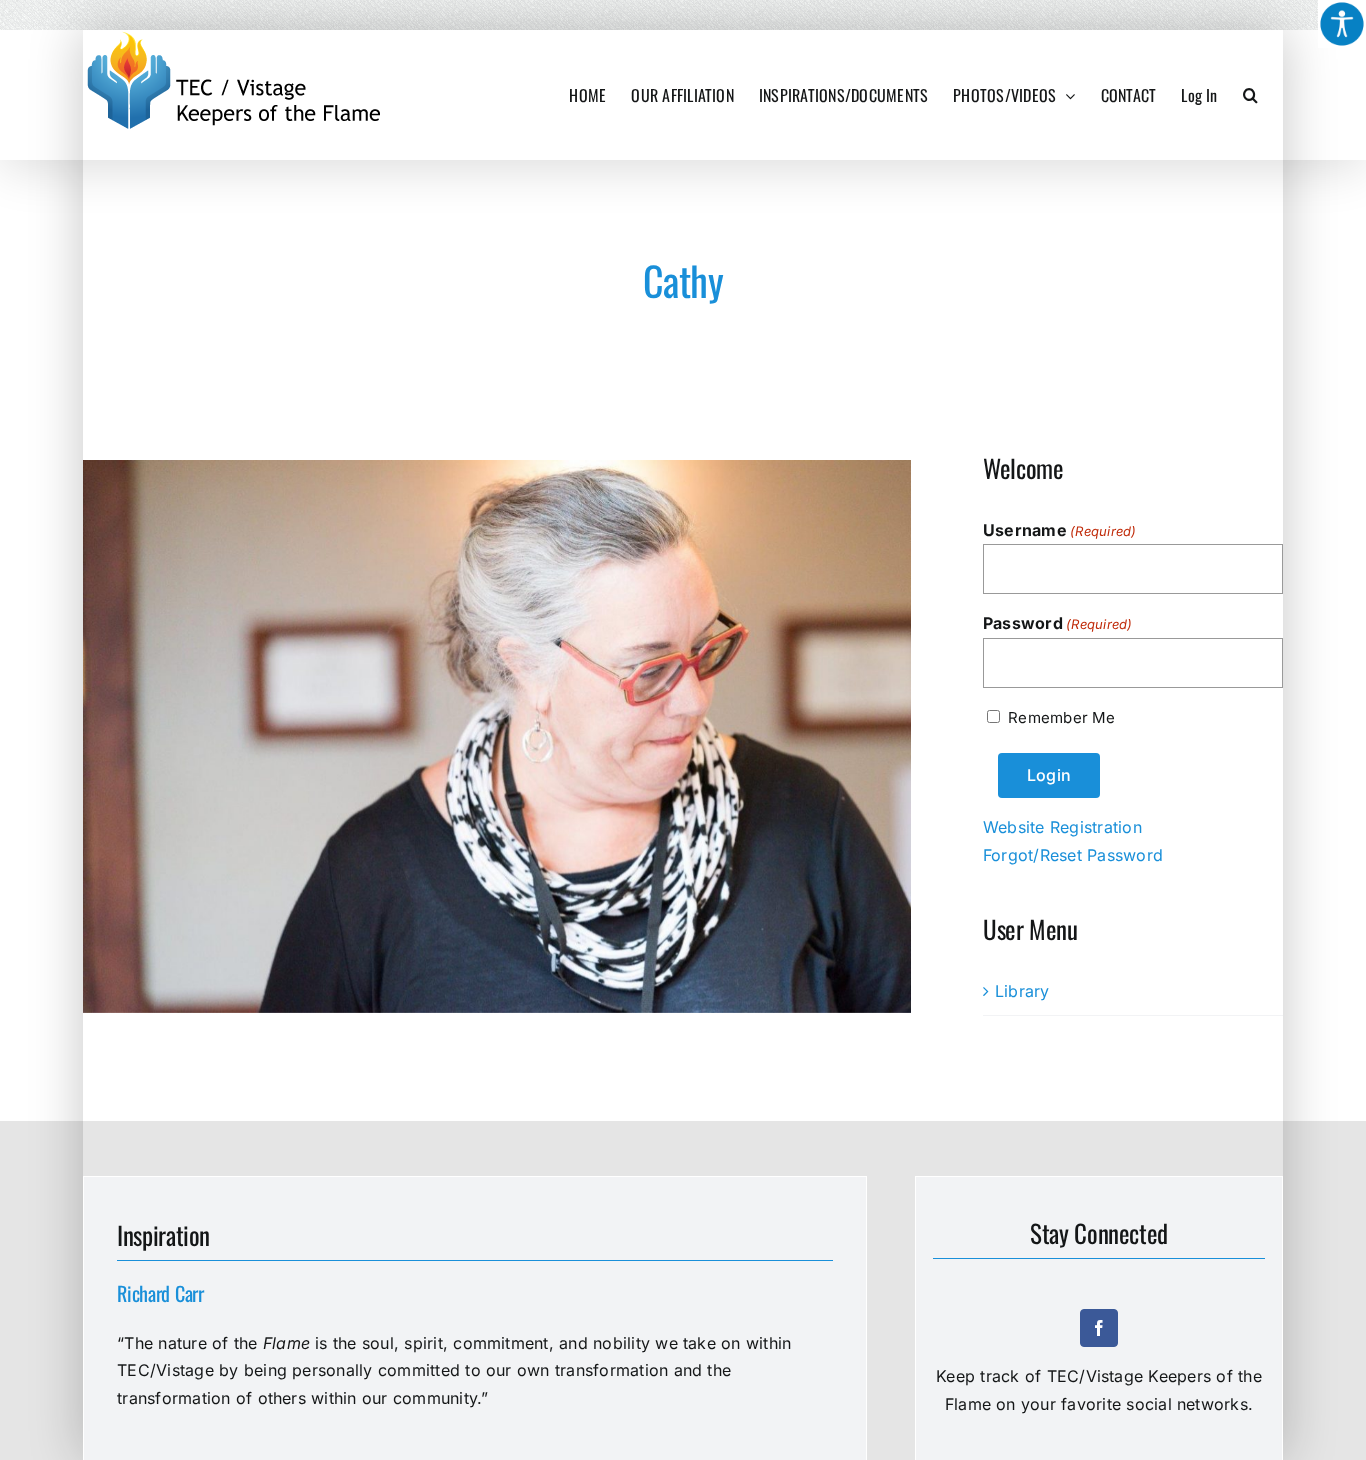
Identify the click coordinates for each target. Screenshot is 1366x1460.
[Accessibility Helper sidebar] (1342, 24)
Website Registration (1062, 827)
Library (1022, 991)
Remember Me (1061, 717)
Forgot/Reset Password (1073, 855)
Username (1060, 530)
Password (1058, 623)
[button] (1250, 95)
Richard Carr (160, 1293)
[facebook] (1099, 1328)
